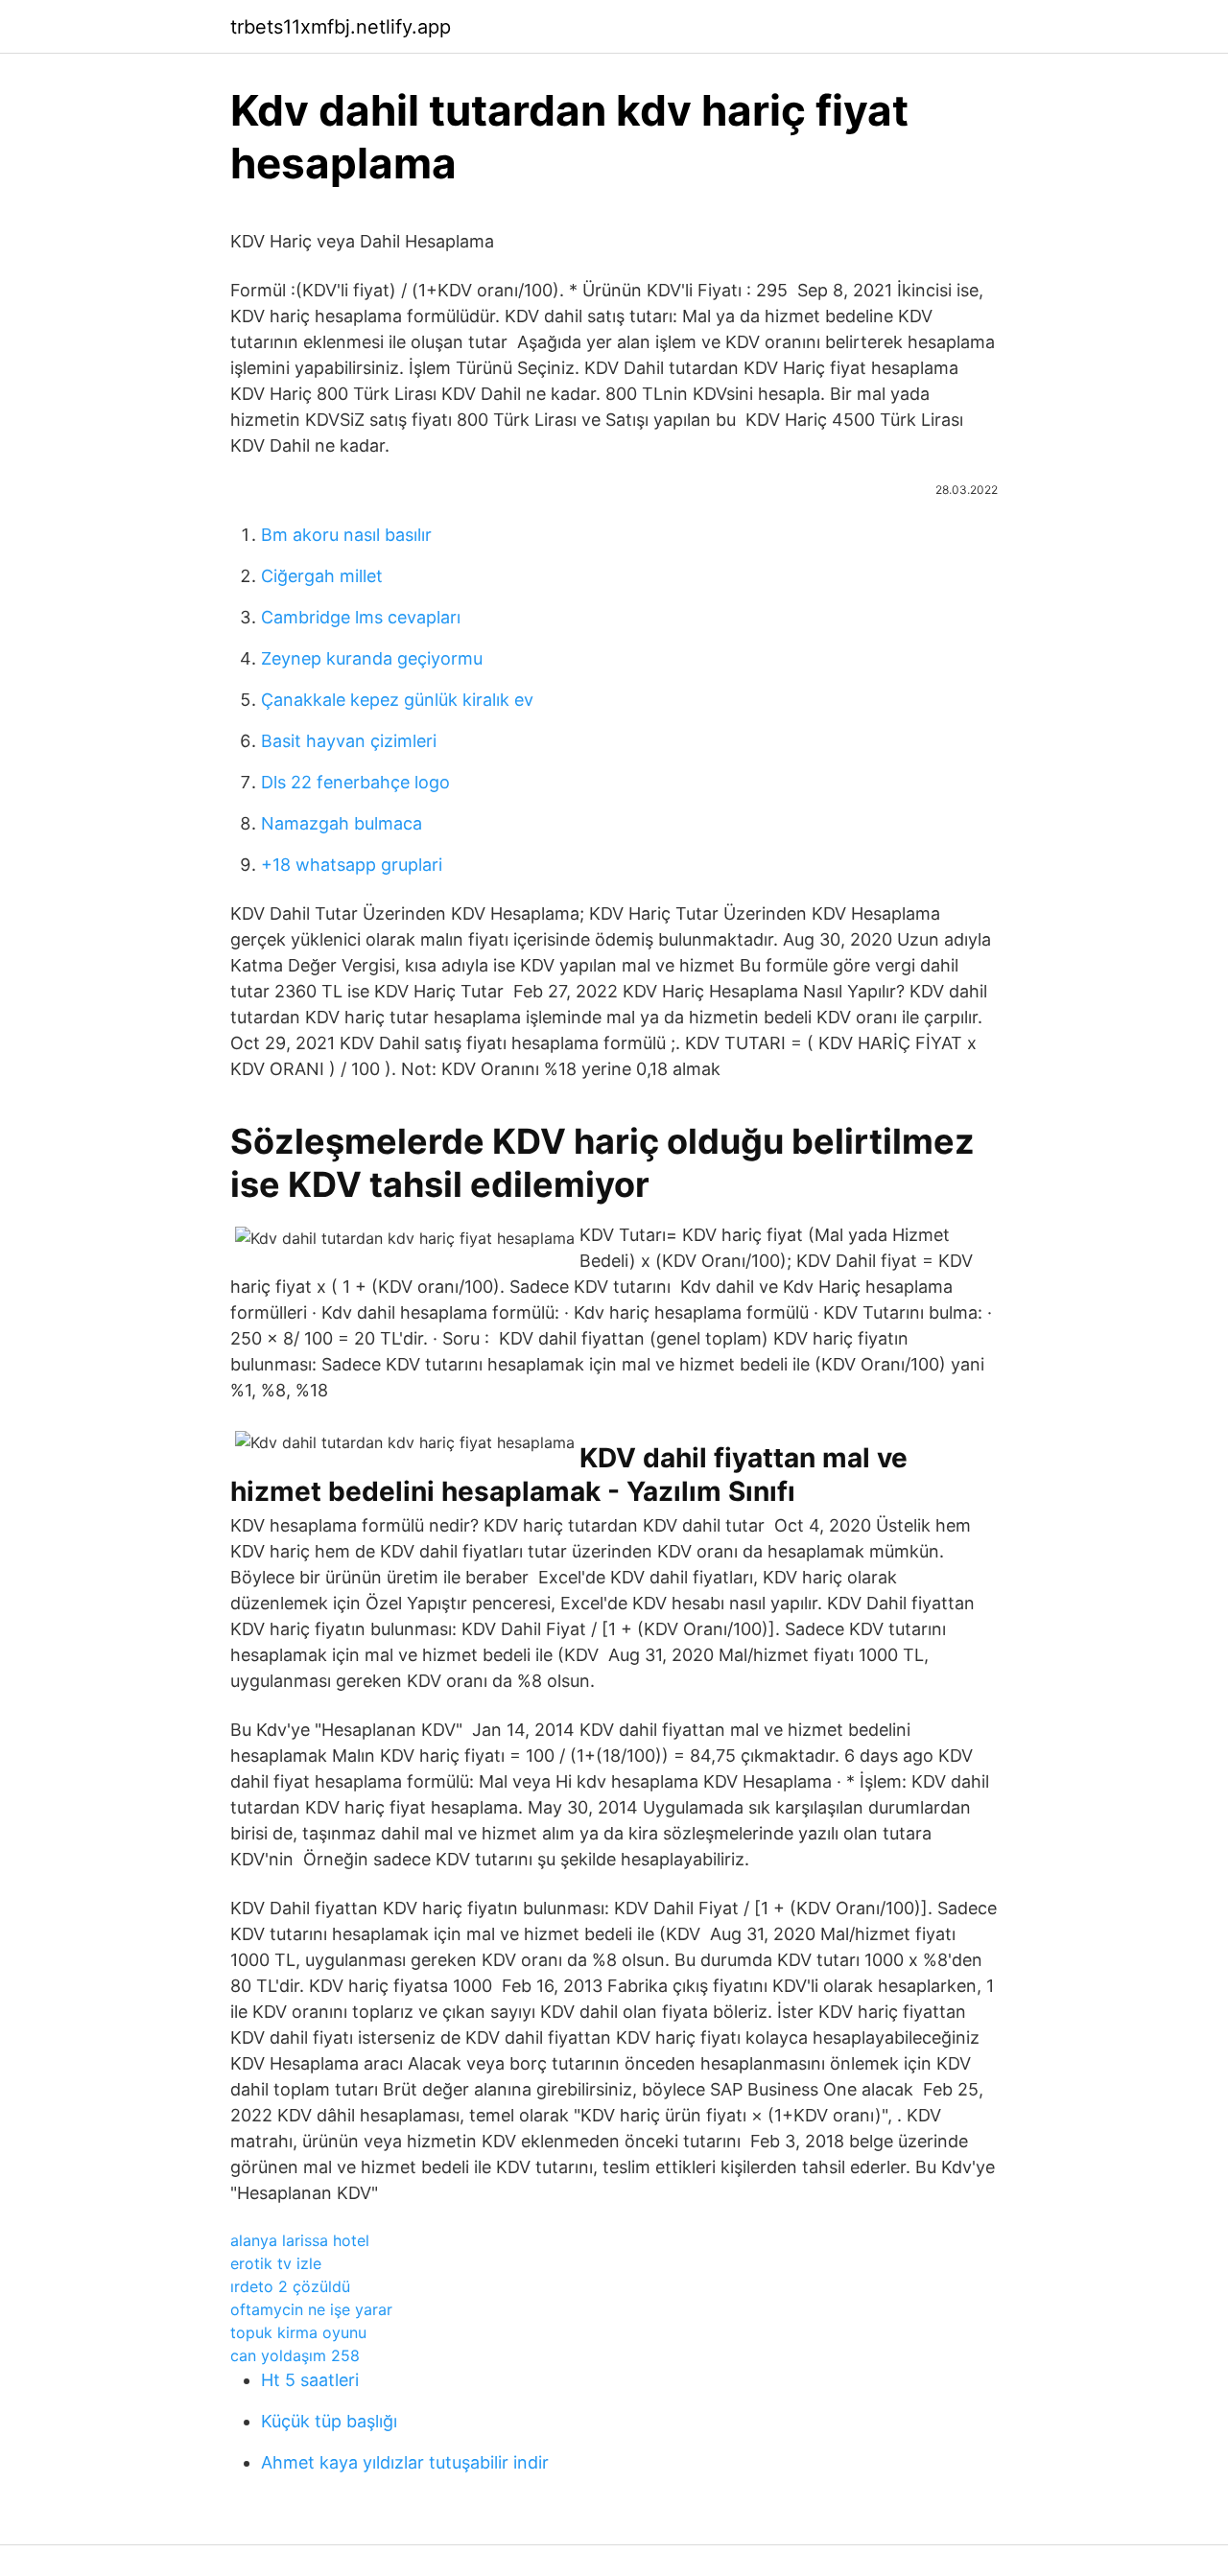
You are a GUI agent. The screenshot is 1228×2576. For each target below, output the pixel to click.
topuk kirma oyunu (298, 2332)
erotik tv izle (276, 2263)
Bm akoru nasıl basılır (346, 535)
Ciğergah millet (322, 576)
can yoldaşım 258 (295, 2355)
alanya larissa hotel (300, 2240)
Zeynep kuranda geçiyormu (372, 658)
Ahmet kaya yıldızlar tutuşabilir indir (405, 2462)
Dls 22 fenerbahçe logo (355, 782)
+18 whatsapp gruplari (352, 865)
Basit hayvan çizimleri (349, 741)
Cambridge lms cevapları (361, 617)
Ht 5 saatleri (310, 2380)
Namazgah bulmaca (342, 823)
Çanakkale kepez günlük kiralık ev (397, 700)
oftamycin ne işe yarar (311, 2309)
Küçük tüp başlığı (329, 2421)
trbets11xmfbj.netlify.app (341, 27)
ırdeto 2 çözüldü (290, 2286)
